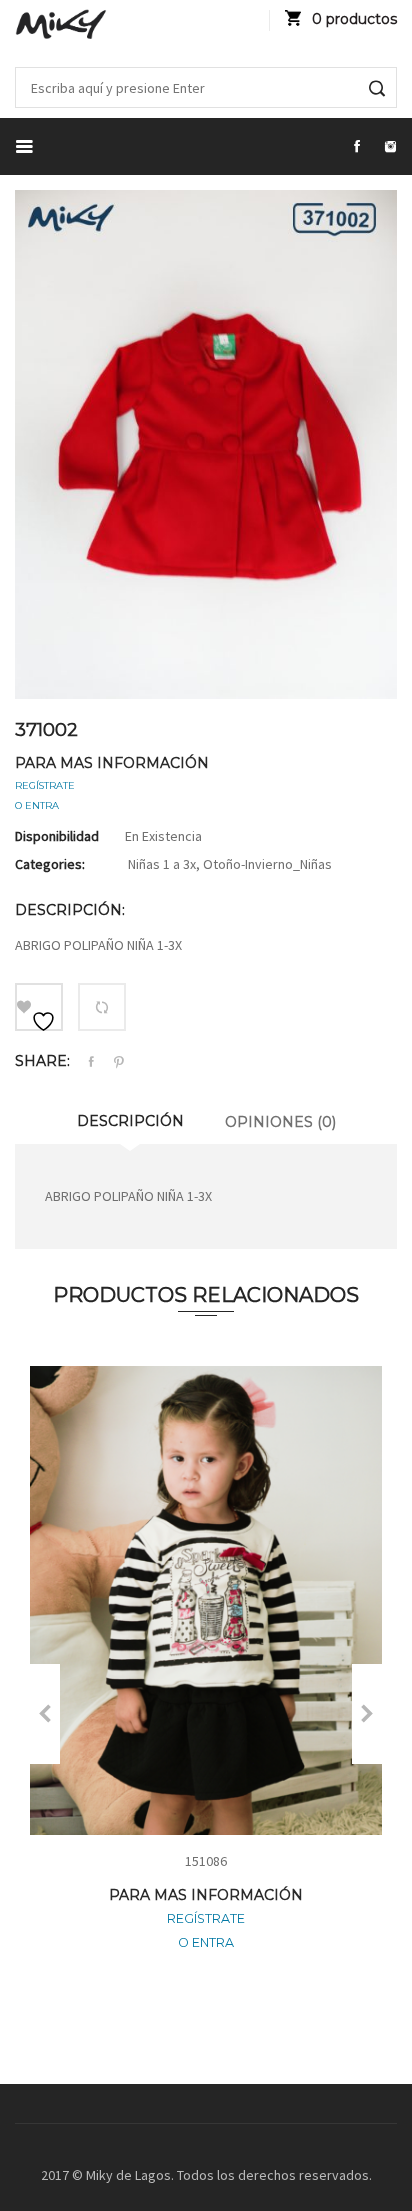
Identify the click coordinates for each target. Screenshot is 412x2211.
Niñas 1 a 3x (162, 864)
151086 (206, 1861)
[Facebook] (91, 1062)
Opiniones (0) (280, 1122)
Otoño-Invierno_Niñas (267, 864)
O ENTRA (37, 805)
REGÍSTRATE (45, 785)
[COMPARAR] (102, 1007)
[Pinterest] (119, 1063)
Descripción (130, 1121)
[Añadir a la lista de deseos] (39, 1007)
